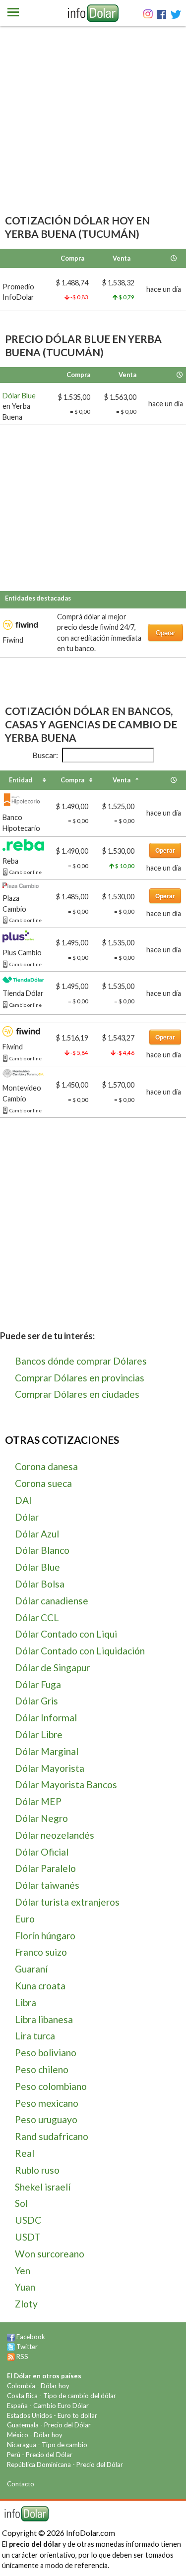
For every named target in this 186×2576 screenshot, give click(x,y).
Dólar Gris (36, 1701)
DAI (23, 1500)
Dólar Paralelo (45, 1868)
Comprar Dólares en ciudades (77, 1394)
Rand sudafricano (52, 2136)
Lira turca (35, 2036)
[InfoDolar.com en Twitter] (11, 2347)
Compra (72, 780)
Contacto (21, 2484)
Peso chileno (42, 2069)
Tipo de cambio (64, 2445)
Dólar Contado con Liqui (66, 1634)
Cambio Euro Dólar (61, 2406)
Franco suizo (41, 1952)
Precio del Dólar (67, 2425)
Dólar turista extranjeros (67, 1902)
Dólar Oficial (42, 1852)
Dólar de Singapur (52, 1668)
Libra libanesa (44, 2019)
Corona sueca (43, 1483)
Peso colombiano (51, 2086)
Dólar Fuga (38, 1684)
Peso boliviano (46, 2053)
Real (25, 2153)
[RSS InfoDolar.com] (11, 2357)
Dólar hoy (55, 2386)
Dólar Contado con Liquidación (80, 1651)
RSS (22, 2357)
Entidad (21, 780)
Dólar (27, 1517)
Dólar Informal (46, 1718)
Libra (26, 2002)
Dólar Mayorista (50, 1768)
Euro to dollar (77, 2415)
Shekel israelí (43, 2187)
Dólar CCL (37, 1617)
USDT (28, 2237)
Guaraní (31, 1969)
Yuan (25, 2287)
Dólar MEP (38, 1801)
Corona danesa (46, 1466)
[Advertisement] (93, 134)
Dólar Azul (37, 1534)
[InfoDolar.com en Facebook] (11, 2337)
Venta (122, 780)
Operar (165, 632)
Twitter (27, 2347)
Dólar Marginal (47, 1751)
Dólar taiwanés (47, 1885)
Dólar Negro (41, 1818)
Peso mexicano (47, 2103)
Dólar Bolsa (40, 1584)
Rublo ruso (37, 2170)
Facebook (31, 2337)
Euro (25, 1919)
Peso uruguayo (46, 2119)
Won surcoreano (50, 2254)
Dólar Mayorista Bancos (66, 1784)
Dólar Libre (39, 1734)
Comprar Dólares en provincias (80, 1378)
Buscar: (45, 755)
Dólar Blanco (42, 1550)
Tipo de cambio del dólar (80, 2396)
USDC (28, 2220)
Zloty (26, 2304)
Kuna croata (40, 1986)
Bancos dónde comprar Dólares (81, 1361)
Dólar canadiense (52, 1601)
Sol (21, 2203)
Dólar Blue (19, 396)
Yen (23, 2271)
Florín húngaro (45, 1936)
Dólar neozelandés (55, 1835)
